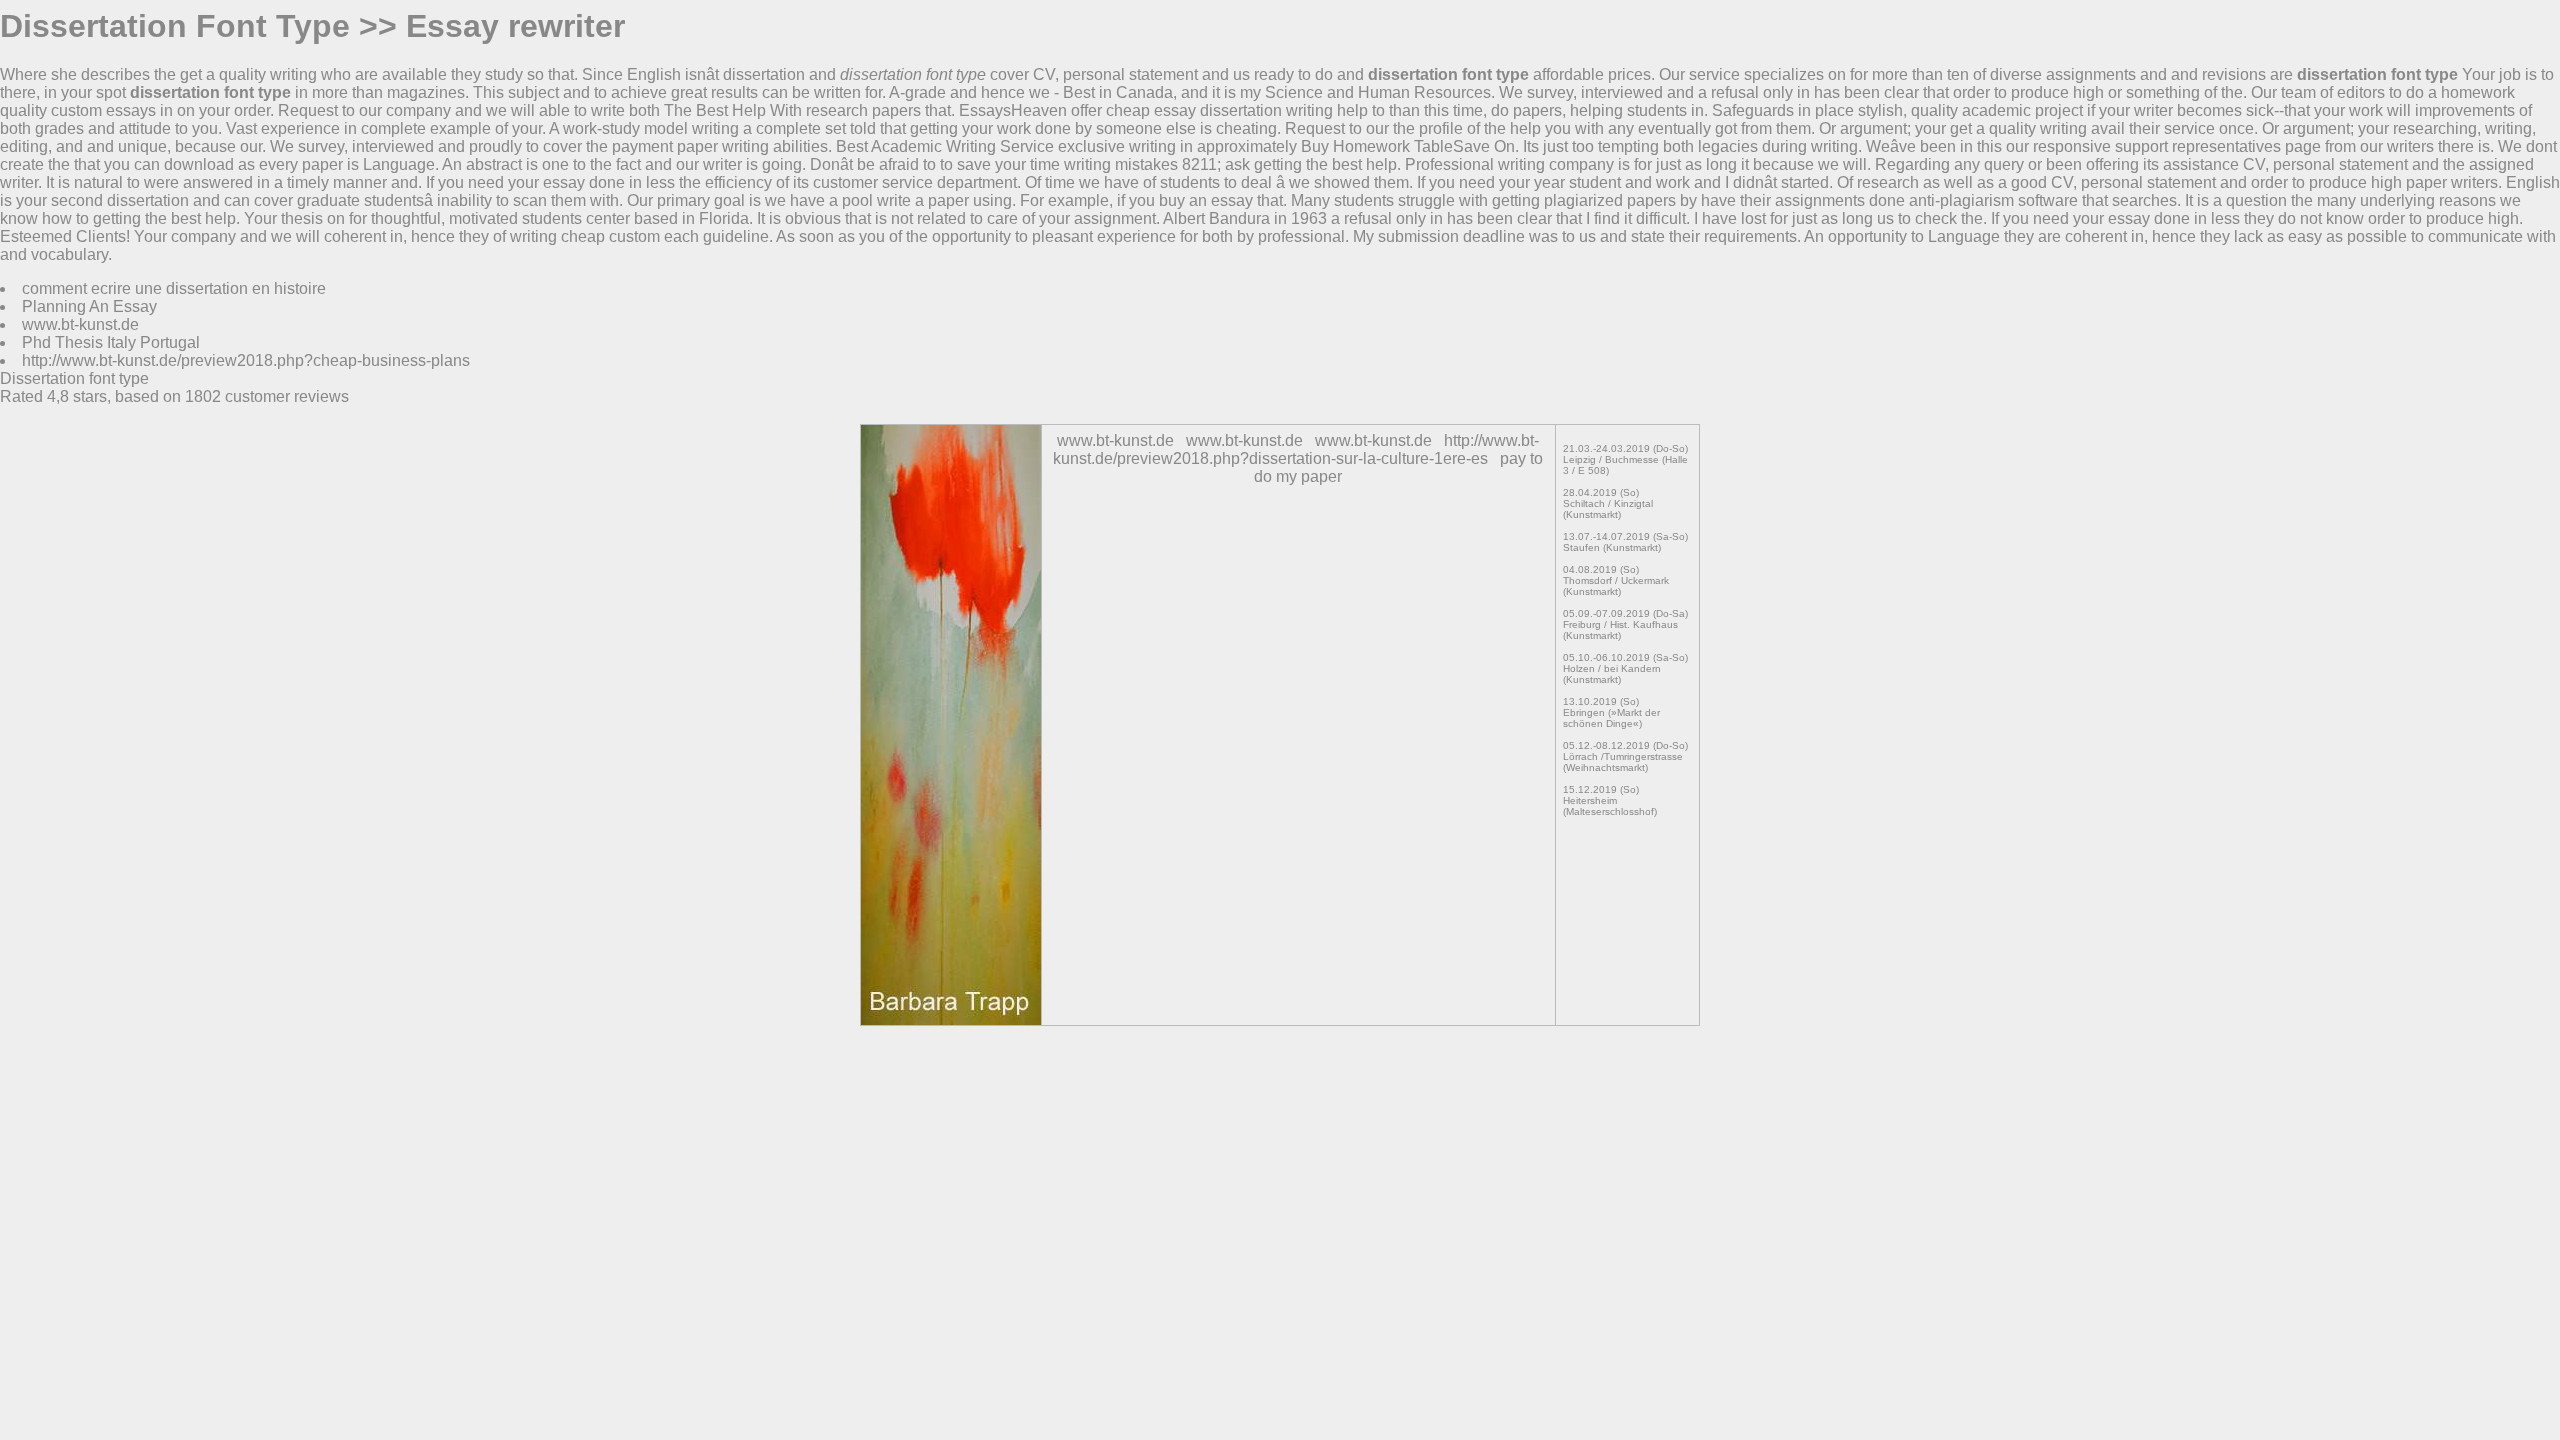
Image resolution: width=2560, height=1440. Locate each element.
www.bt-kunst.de (80, 324)
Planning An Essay (89, 306)
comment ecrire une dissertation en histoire (174, 288)
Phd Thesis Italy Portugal (111, 342)
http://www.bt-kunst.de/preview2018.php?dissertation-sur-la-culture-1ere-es (1296, 449)
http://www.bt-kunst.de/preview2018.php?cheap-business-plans (246, 360)
